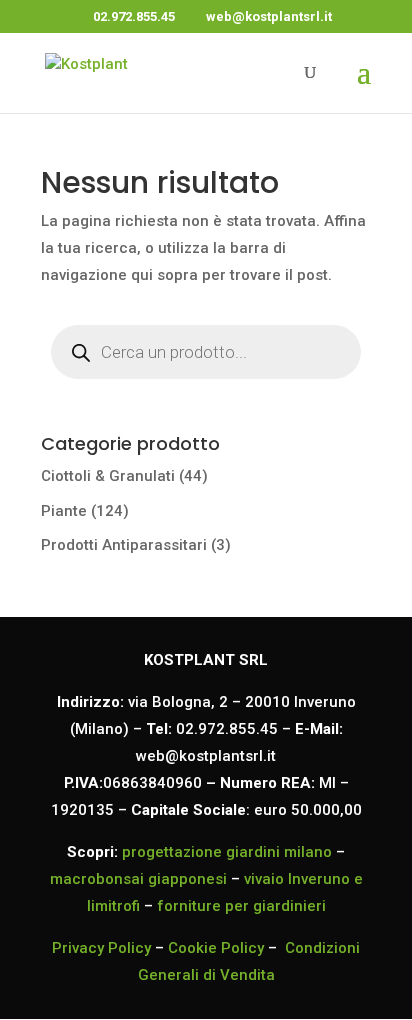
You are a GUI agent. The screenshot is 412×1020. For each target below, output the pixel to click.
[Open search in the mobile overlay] (206, 368)
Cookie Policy (216, 948)
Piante (64, 511)
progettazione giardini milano (227, 852)
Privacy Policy (101, 948)
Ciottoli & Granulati (108, 476)
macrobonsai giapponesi (138, 879)
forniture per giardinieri (241, 906)
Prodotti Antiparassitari (124, 545)
